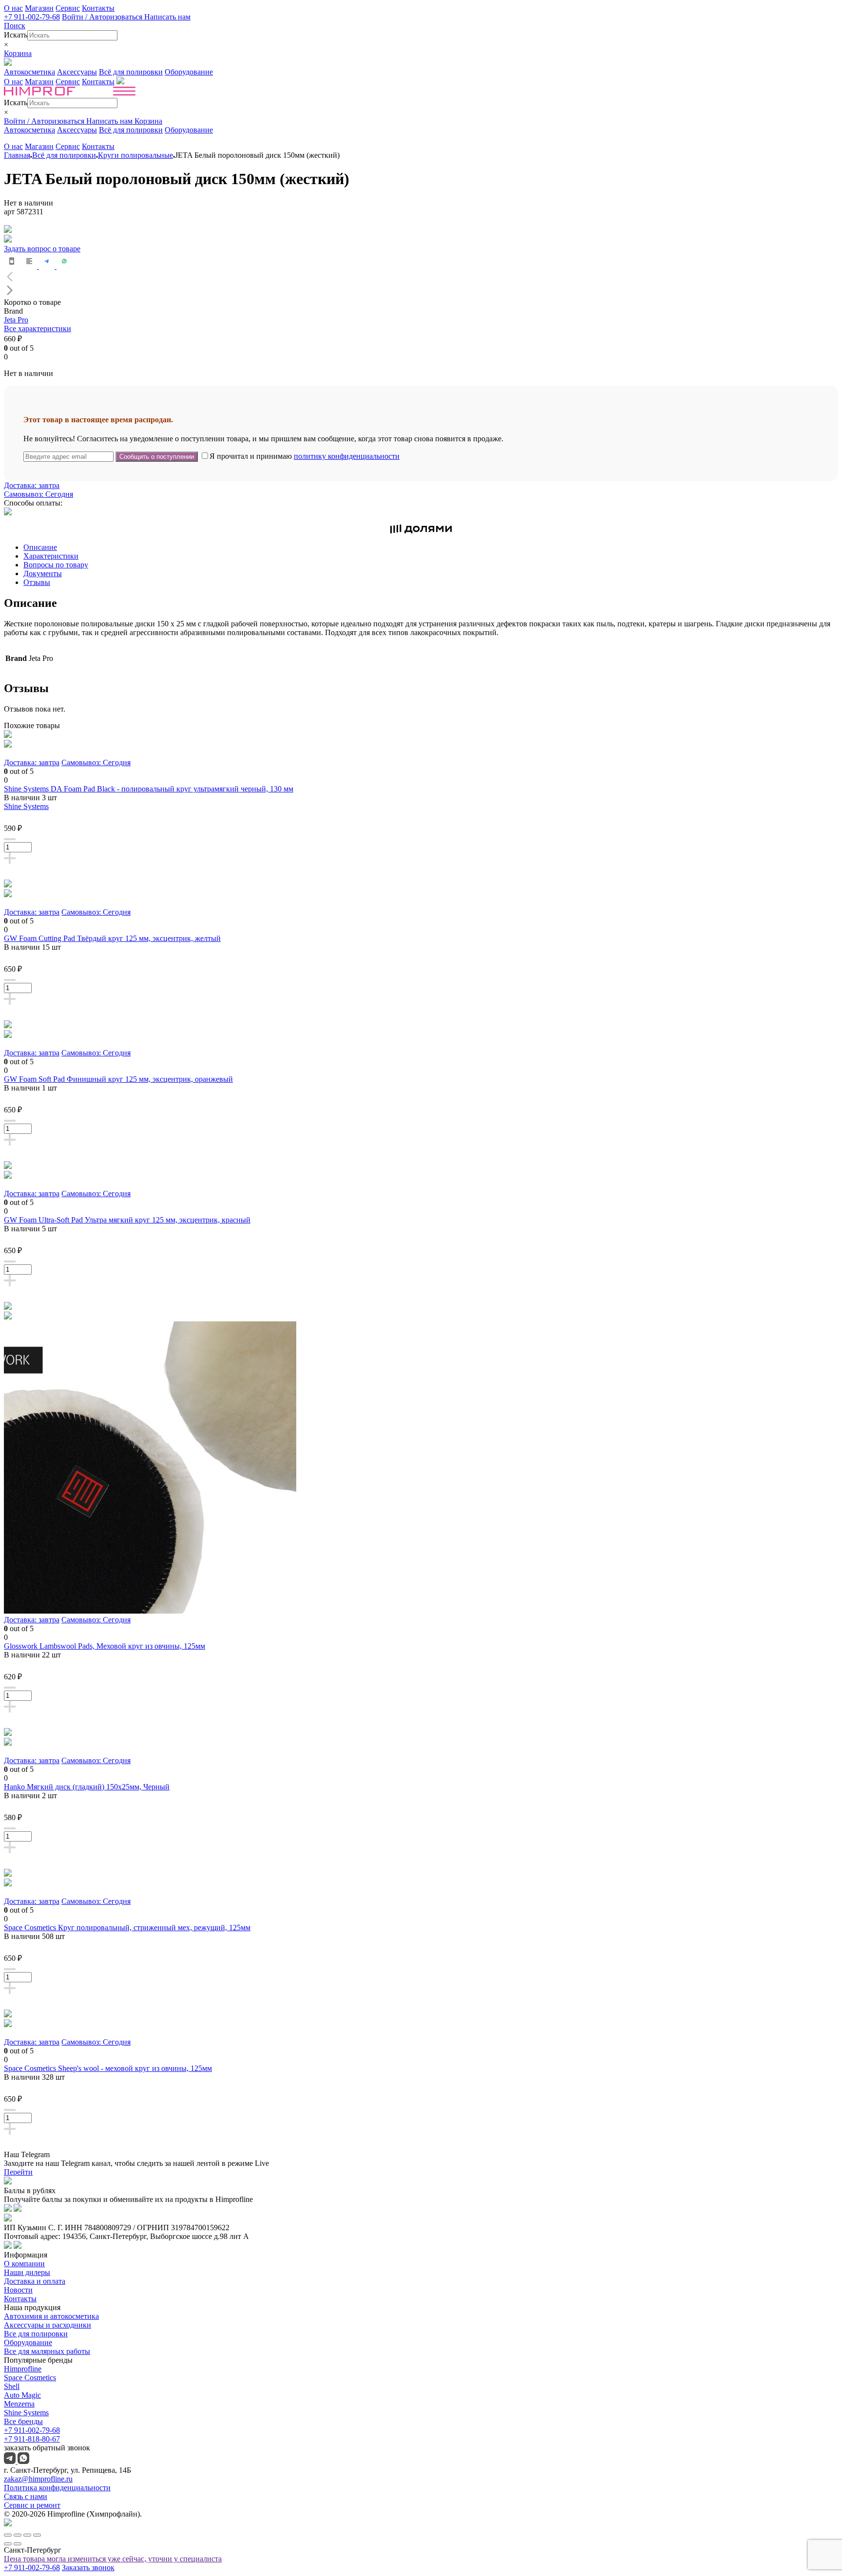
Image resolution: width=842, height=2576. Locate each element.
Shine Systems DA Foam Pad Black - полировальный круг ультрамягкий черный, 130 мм (149, 789)
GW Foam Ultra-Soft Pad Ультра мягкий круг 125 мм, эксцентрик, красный (127, 1220)
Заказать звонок (88, 2567)
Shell (12, 2386)
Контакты (98, 8)
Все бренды (23, 2421)
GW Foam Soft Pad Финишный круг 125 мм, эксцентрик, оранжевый (118, 1079)
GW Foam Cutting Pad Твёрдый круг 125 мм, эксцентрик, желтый (112, 938)
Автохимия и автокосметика (51, 2316)
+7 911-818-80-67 (32, 2439)
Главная (17, 155)
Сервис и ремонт (32, 2505)
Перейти (18, 2172)
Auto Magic (22, 2395)
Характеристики (51, 556)
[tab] (431, 547)
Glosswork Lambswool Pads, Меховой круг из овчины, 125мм (105, 1646)
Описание (40, 547)
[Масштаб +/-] (37, 2535)
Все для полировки (36, 2334)
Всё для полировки (131, 72)
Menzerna (19, 2404)
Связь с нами (26, 2496)
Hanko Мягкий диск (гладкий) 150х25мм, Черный (87, 1787)
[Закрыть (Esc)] (8, 2535)
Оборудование (189, 72)
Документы (43, 573)
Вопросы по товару (56, 565)
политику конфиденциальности (347, 456)
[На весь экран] (27, 2535)
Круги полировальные (135, 155)
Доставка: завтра (32, 485)
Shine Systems (26, 806)
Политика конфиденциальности (57, 2488)
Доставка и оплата (35, 2281)
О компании (24, 2264)
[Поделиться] (18, 2535)
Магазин (39, 8)
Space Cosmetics (30, 2378)
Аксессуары (77, 72)
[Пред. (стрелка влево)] (8, 2544)
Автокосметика (29, 72)
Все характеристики (38, 329)
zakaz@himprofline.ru (38, 2479)
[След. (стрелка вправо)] (18, 2544)
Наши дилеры (27, 2272)
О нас (13, 8)
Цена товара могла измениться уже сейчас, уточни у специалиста (113, 2559)
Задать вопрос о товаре (42, 249)
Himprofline (23, 2369)
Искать (16, 35)
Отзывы (37, 582)
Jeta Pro (16, 320)
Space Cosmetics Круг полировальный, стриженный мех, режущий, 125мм (127, 1927)
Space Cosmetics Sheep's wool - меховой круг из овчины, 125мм (108, 2068)
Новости (18, 2290)
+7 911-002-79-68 (32, 17)
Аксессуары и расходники (48, 2325)
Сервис (68, 8)
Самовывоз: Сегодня (38, 494)
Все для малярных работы (47, 2351)
